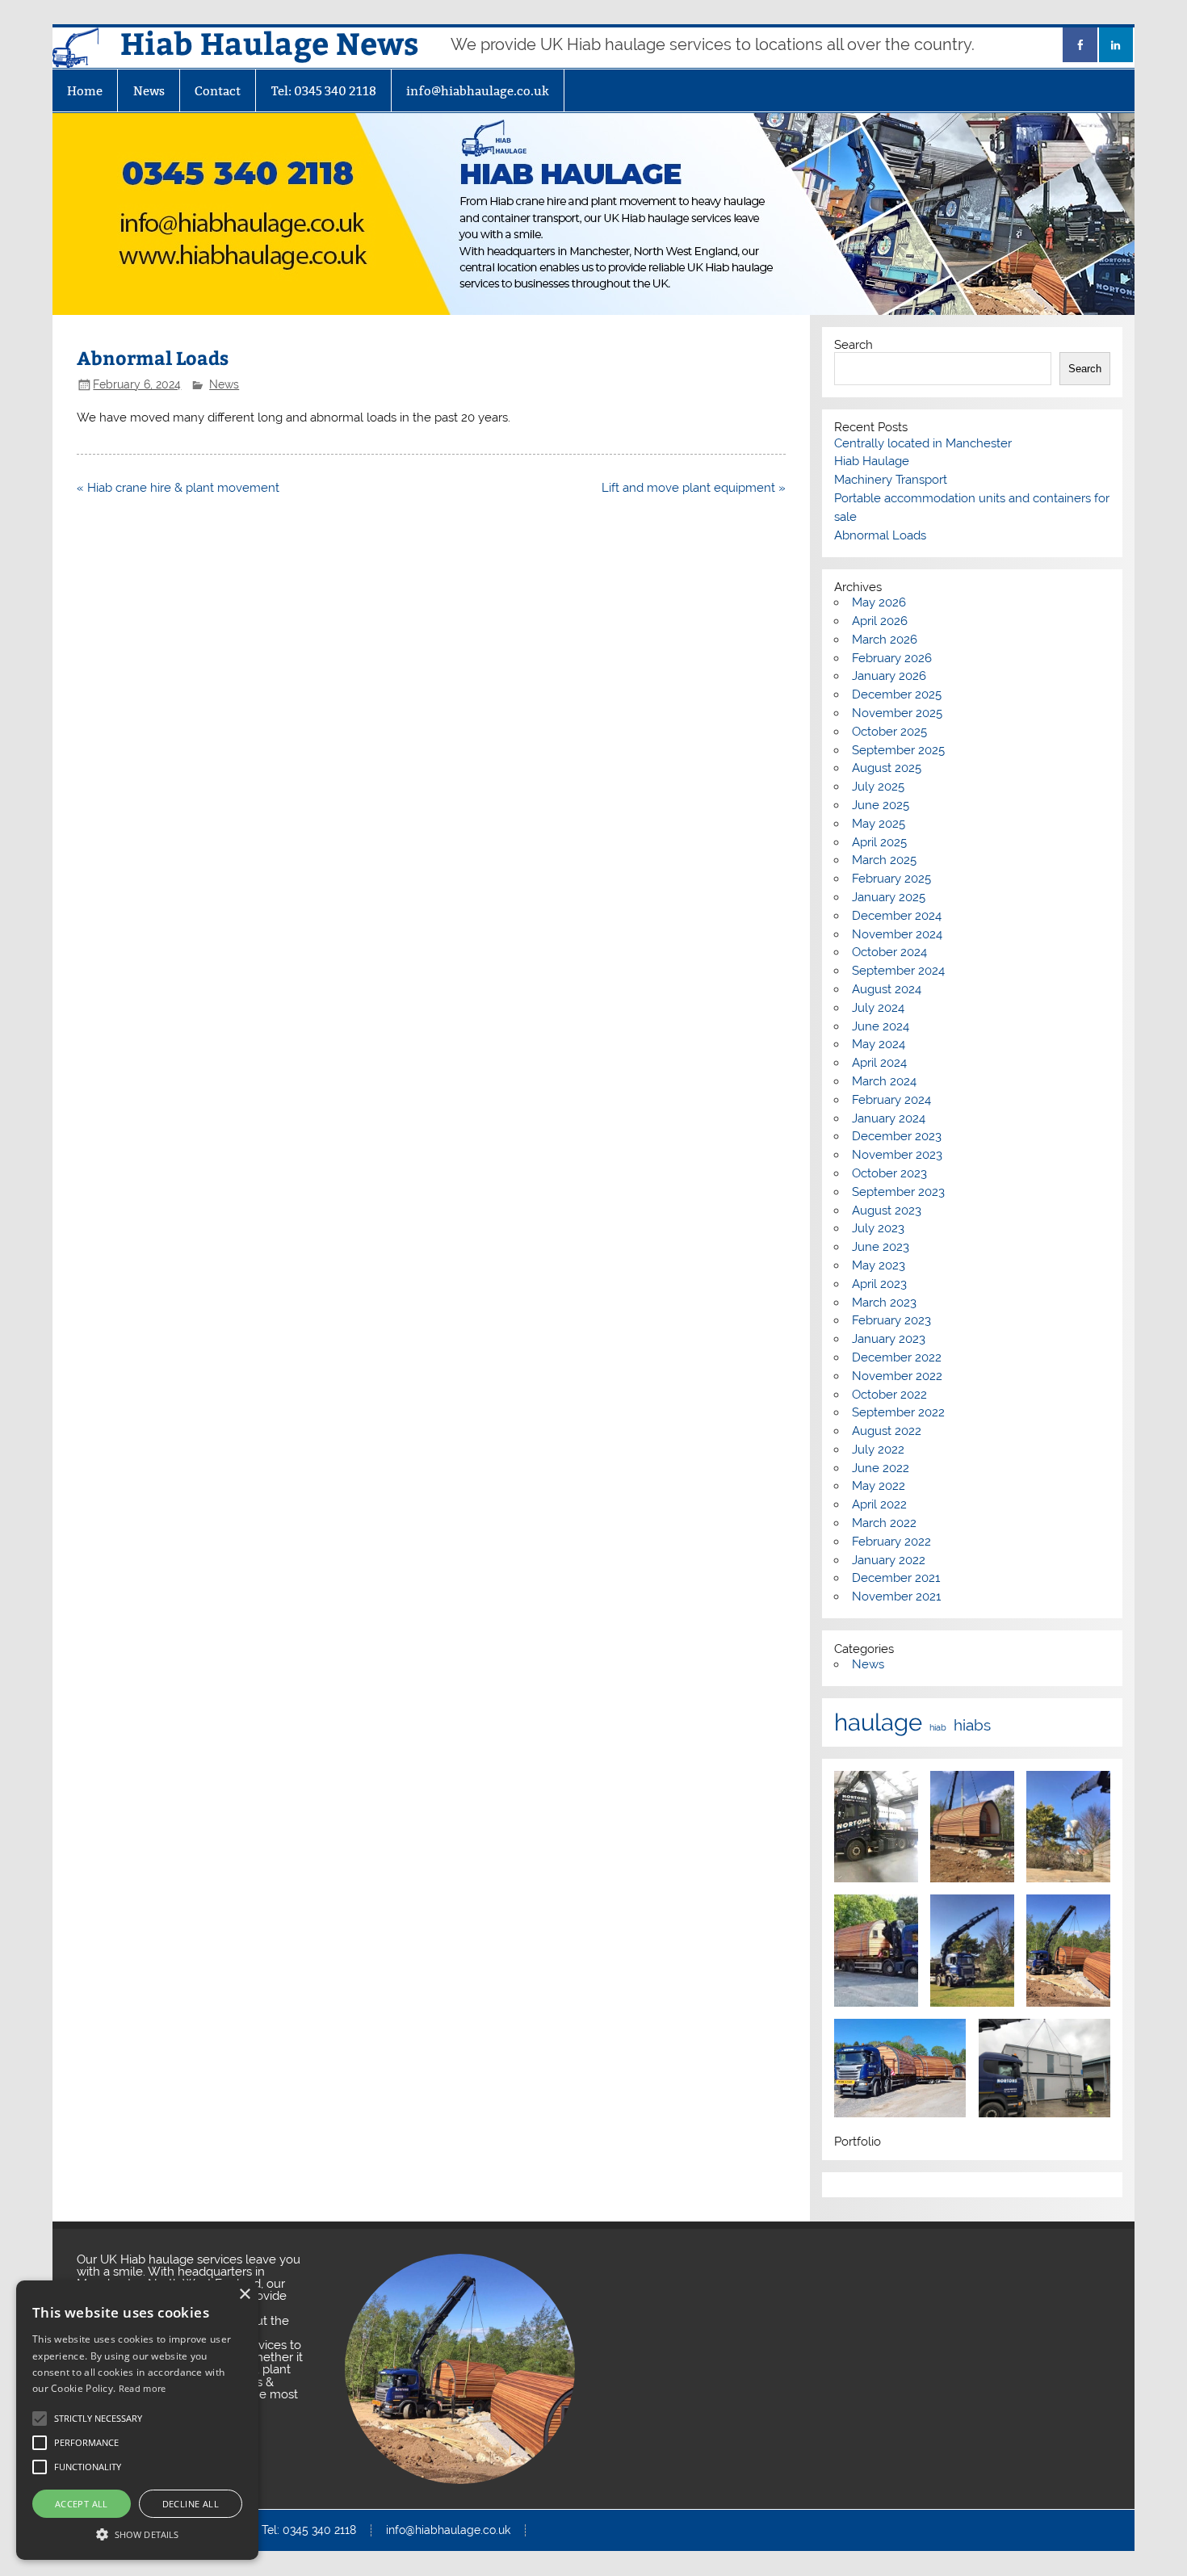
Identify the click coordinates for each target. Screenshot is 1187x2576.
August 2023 (887, 1210)
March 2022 (884, 1523)
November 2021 (896, 1596)
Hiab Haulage (872, 461)
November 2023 (897, 1155)
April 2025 (879, 842)
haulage (878, 1722)
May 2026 (879, 602)
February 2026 (892, 658)
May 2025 (879, 824)
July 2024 (878, 1008)
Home (85, 91)
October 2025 (889, 732)
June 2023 (881, 1247)
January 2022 (889, 1560)
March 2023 (884, 1303)
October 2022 (889, 1395)
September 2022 (898, 1412)
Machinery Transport (891, 480)
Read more (143, 2388)
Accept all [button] (82, 2504)
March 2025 (884, 860)
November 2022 (897, 1376)
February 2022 (891, 1542)
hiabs (972, 1725)
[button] (137, 2532)
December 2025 (897, 694)
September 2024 (898, 971)
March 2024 (884, 1081)
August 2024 (887, 989)
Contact (218, 91)
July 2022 (878, 1450)
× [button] (244, 2295)
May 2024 (879, 1044)
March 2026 (885, 640)
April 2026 (880, 621)
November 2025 (897, 713)
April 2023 (879, 1284)
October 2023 (889, 1173)
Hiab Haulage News (270, 42)
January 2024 (889, 1118)
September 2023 (898, 1192)
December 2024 (897, 916)
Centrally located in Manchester (923, 443)
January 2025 (889, 897)
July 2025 (878, 787)
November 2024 (897, 934)
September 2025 (898, 750)
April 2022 (879, 1504)
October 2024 (889, 952)
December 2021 (896, 1578)
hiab (938, 1728)
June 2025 (881, 805)
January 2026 (889, 676)
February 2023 (891, 1320)
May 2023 (879, 1265)
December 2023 (897, 1136)
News (149, 91)
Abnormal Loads (880, 535)
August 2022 (887, 1431)
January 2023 (889, 1339)
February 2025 (891, 879)
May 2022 (879, 1486)
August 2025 (887, 768)
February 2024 (891, 1100)
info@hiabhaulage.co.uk (478, 91)
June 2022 (881, 1468)
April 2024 (879, 1063)
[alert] (137, 2420)
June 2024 (881, 1026)
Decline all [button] (191, 2504)
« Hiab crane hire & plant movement (178, 488)
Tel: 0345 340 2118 (324, 91)
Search (854, 345)
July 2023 (878, 1228)
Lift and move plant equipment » (694, 488)
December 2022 (897, 1357)
